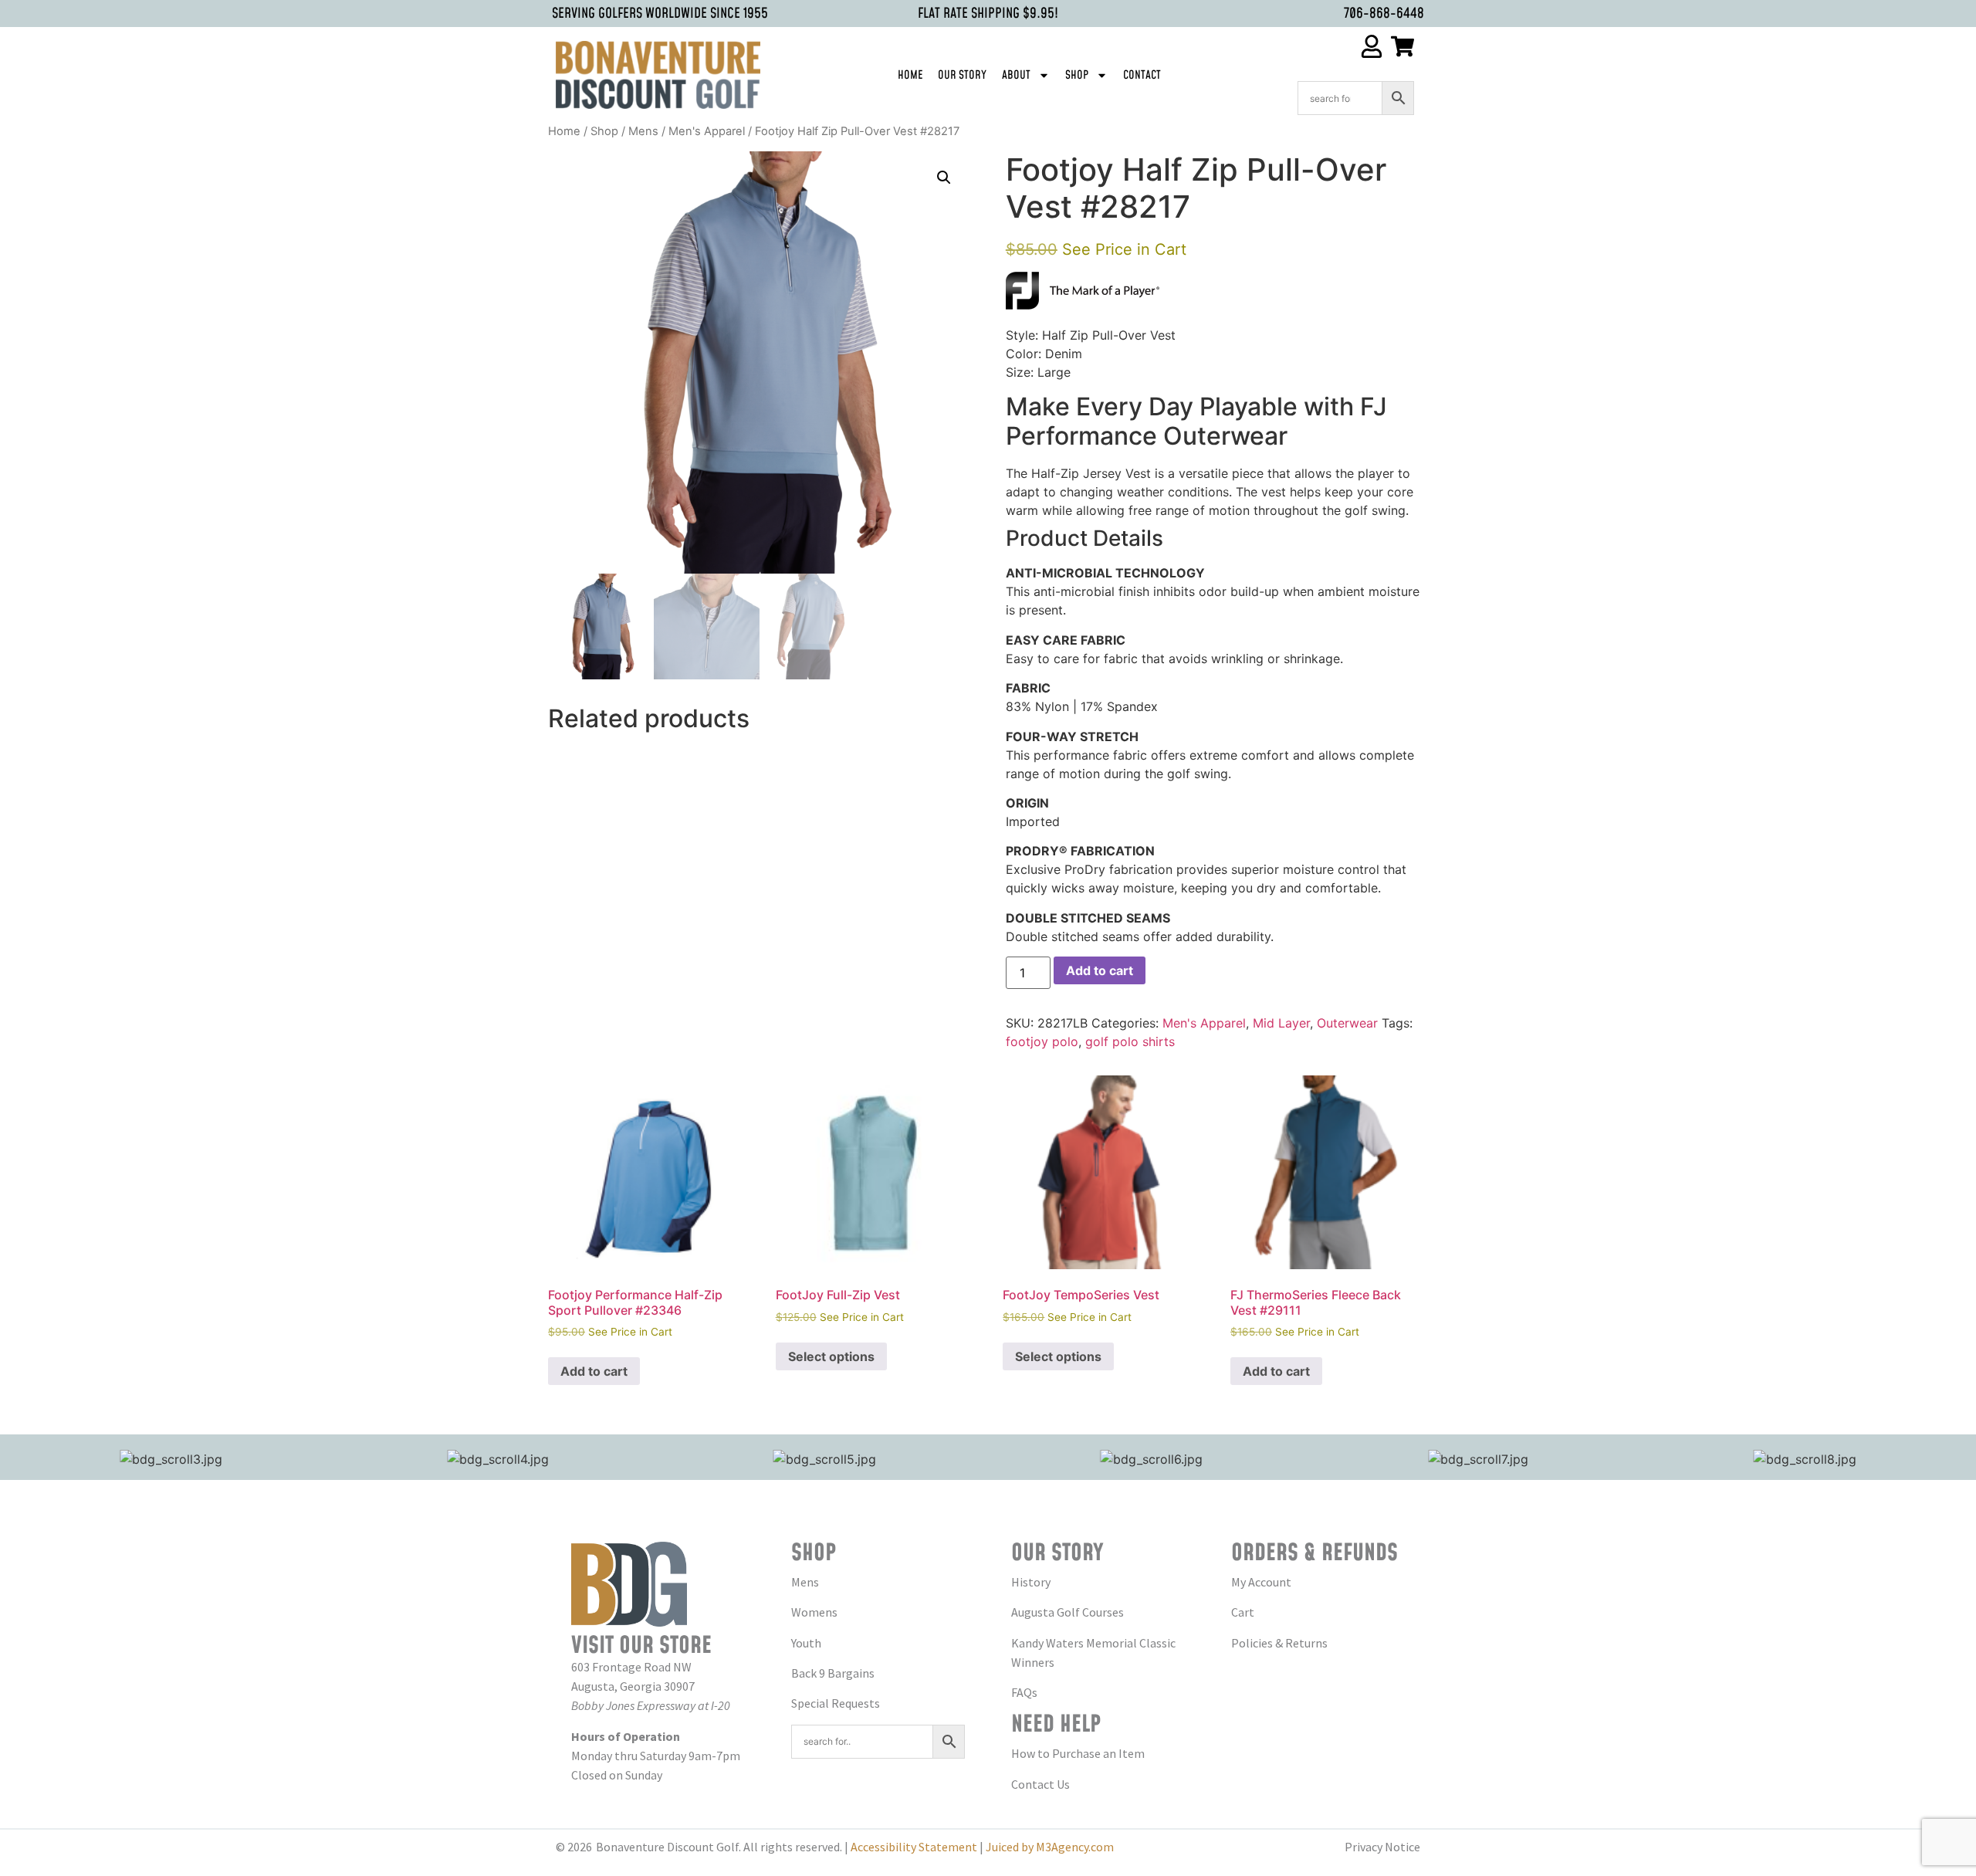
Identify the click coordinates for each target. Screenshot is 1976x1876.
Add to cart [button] (594, 1371)
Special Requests (836, 1703)
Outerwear (1347, 1023)
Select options (831, 1356)
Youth (806, 1643)
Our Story (962, 75)
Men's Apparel (707, 131)
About (1016, 75)
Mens (643, 131)
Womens (814, 1612)
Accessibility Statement (914, 1847)
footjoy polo (1042, 1041)
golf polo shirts (1130, 1041)
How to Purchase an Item (1078, 1753)
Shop (1077, 75)
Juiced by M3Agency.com (1050, 1847)
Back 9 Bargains (833, 1673)
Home (910, 75)
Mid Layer (1281, 1023)
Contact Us (1040, 1784)
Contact (1142, 75)
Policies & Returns (1279, 1643)
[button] (944, 178)
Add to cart (1100, 970)
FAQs (1024, 1692)
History (1031, 1582)
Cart (1243, 1612)
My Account (1261, 1582)
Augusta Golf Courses (1068, 1612)
